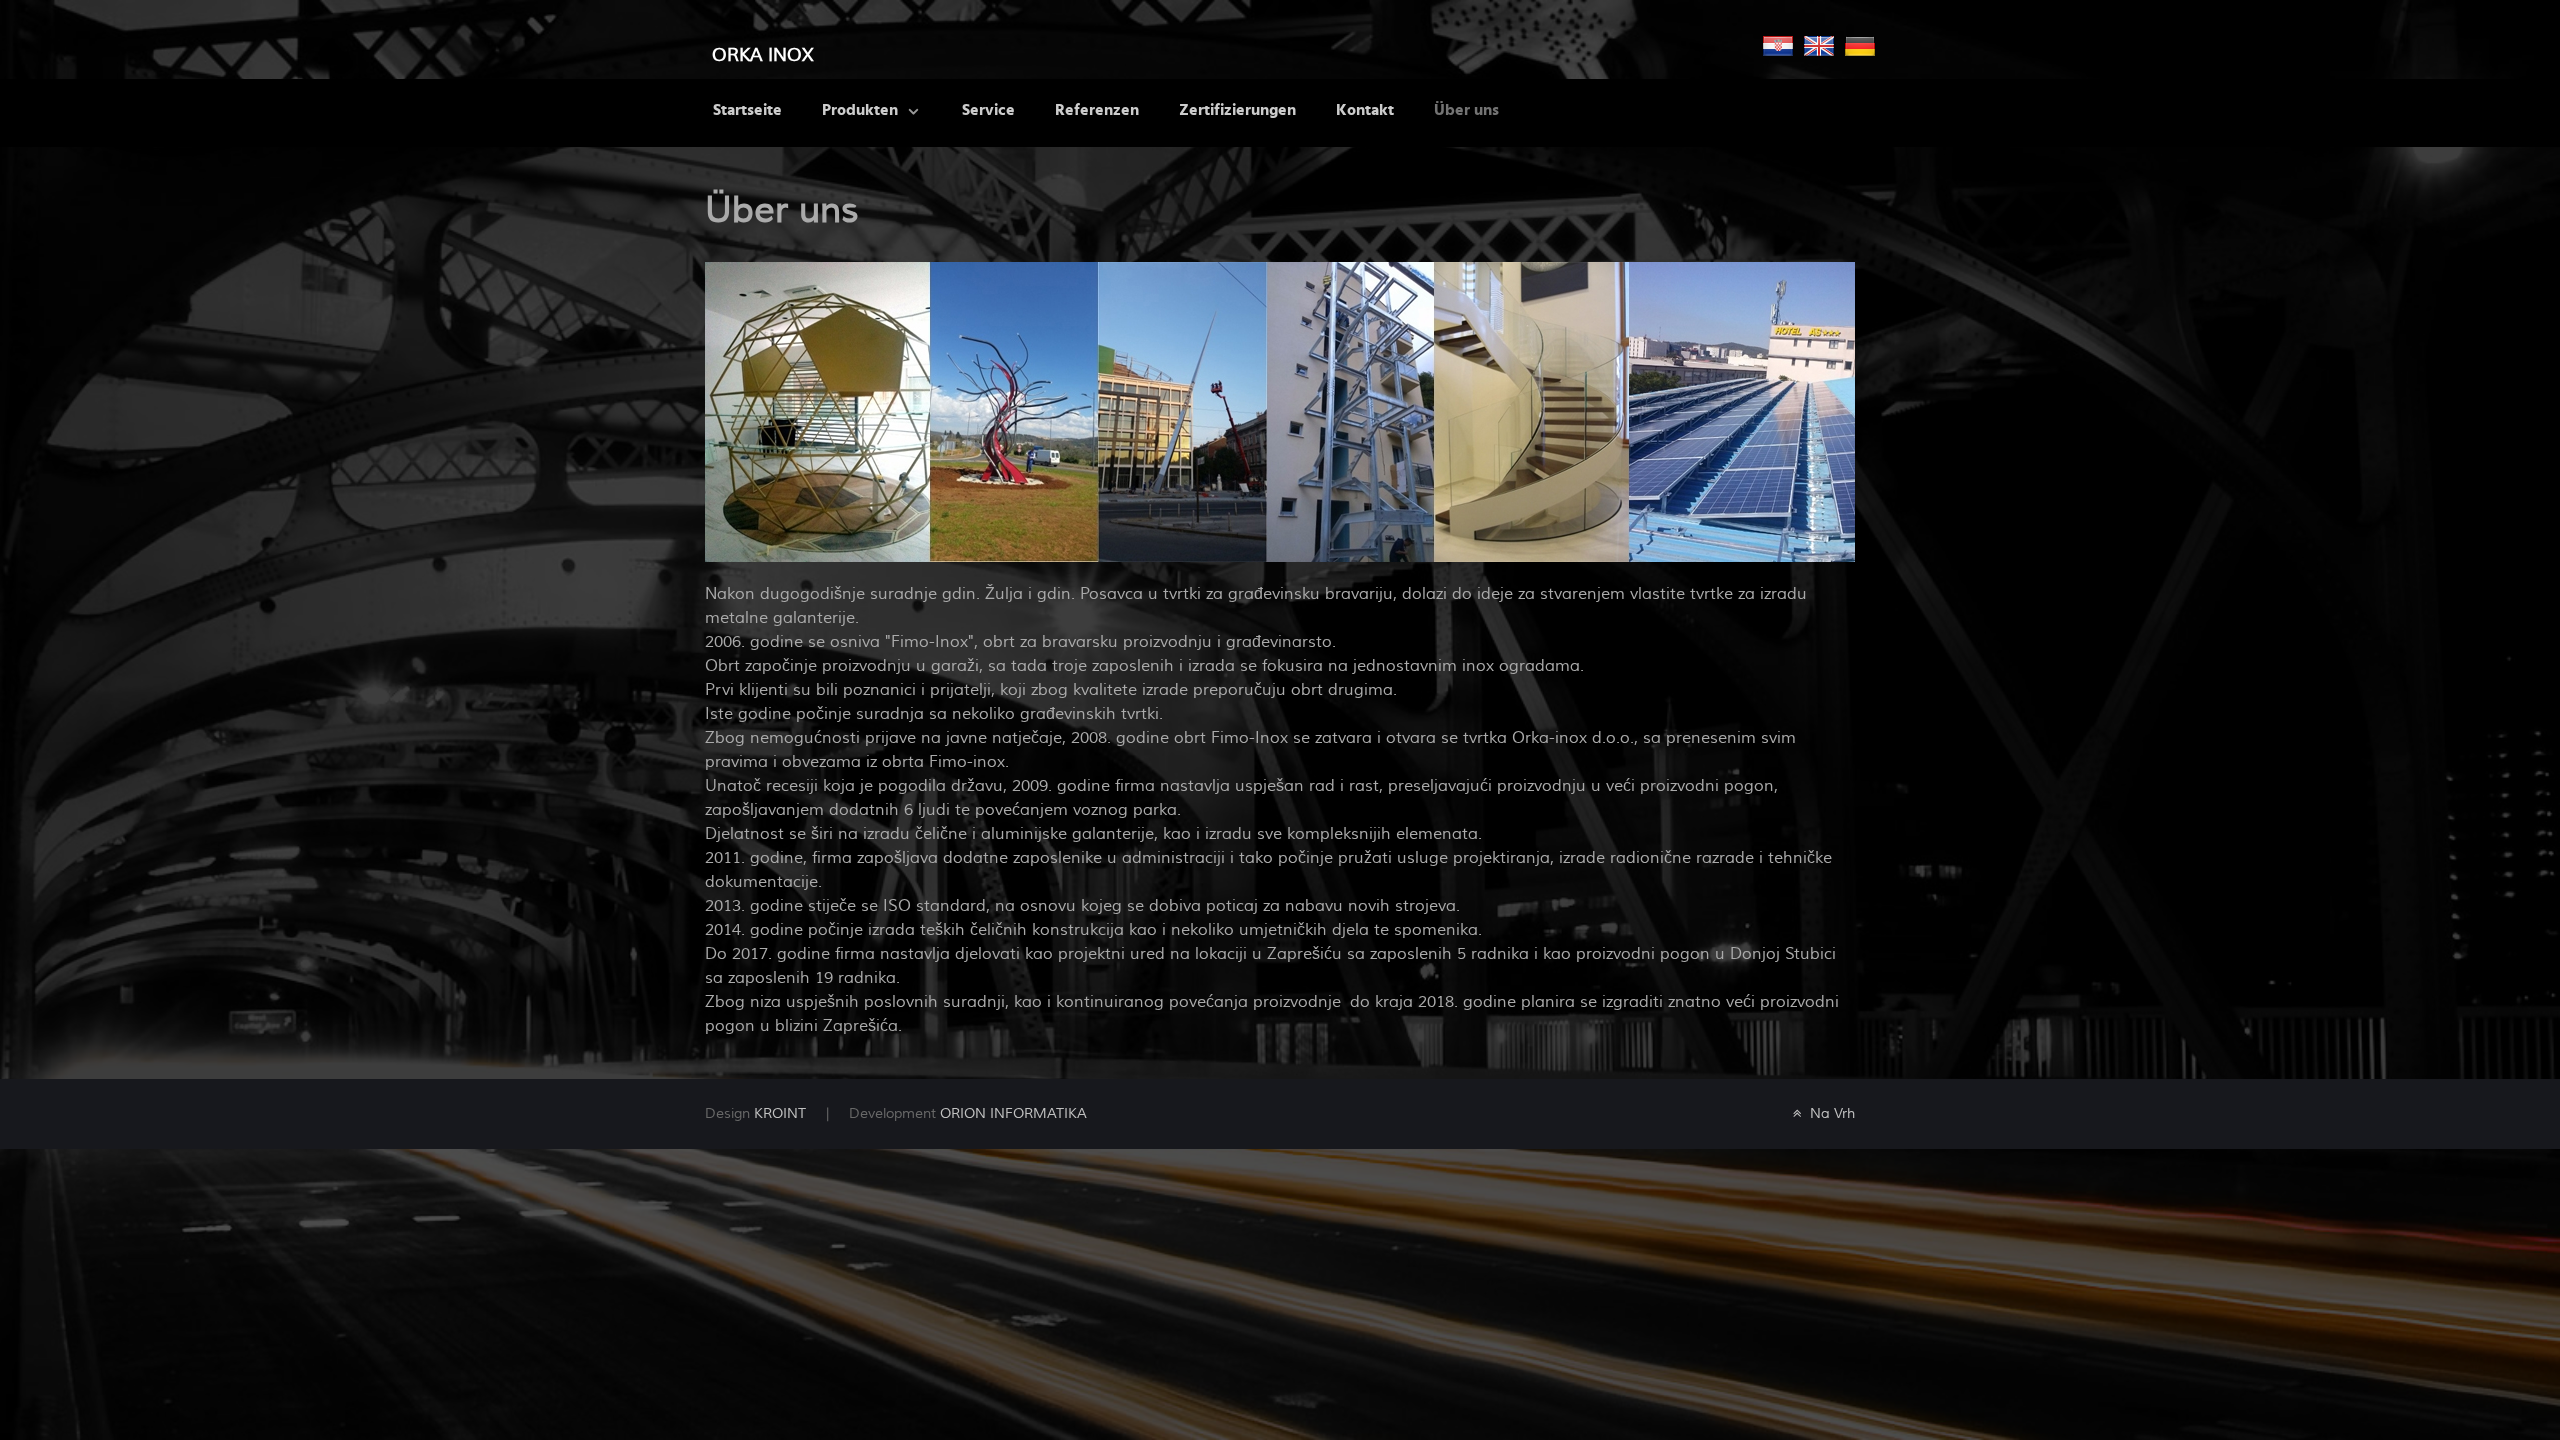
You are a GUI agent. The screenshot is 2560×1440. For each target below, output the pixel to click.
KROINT (780, 1113)
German (1860, 46)
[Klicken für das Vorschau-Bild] (1280, 411)
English (1819, 46)
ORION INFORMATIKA (1013, 1113)
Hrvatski (1778, 46)
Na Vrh (1830, 1113)
